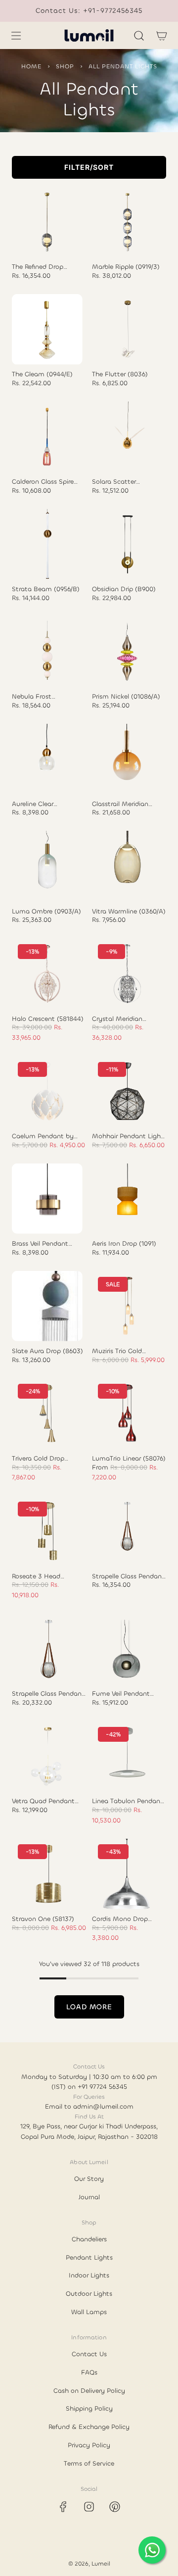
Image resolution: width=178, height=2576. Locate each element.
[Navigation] (16, 36)
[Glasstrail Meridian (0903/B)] (127, 759)
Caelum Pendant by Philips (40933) (43, 1136)
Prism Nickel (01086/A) (126, 697)
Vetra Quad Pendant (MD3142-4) (43, 1801)
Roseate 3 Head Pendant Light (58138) (46, 1576)
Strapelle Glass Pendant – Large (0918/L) (48, 1694)
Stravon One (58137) (43, 1919)
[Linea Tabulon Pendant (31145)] (127, 1756)
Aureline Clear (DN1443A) (33, 804)
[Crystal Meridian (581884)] (127, 974)
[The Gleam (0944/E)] (47, 329)
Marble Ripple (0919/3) (126, 267)
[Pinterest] (115, 2507)
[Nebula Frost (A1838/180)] (47, 651)
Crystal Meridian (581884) (117, 1019)
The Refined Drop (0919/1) (38, 267)
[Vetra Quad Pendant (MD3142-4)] (47, 1756)
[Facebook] (63, 2507)
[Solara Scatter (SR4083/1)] (127, 437)
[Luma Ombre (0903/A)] (47, 866)
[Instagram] (89, 2507)
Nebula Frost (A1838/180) (32, 697)
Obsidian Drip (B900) (124, 589)
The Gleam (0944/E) (42, 374)
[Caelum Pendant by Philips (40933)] (47, 1091)
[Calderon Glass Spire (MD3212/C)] (47, 437)
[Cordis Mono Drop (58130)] (127, 1874)
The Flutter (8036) (120, 374)
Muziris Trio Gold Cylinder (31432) (117, 1351)
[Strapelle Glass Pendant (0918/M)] (127, 1531)
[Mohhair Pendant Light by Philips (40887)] (127, 1091)
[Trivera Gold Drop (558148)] (47, 1413)
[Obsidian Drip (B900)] (127, 544)
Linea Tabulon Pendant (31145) (128, 1801)
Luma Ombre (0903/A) (46, 911)
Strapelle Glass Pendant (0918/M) (128, 1576)
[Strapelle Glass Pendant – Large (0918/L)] (47, 1649)
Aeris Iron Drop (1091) (124, 1244)
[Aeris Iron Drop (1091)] (127, 1199)
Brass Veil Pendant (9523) (40, 1244)
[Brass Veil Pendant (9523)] (47, 1199)
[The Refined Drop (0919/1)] (47, 222)
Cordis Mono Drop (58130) (120, 1919)
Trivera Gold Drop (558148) (38, 1459)
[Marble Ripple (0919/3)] (127, 222)
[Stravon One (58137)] (47, 1874)
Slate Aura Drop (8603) (47, 1351)
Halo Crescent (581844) (48, 1019)
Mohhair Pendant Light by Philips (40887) (128, 1136)
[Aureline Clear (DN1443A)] (47, 759)
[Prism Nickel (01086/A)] (127, 651)
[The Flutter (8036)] (127, 329)
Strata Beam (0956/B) (46, 589)
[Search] (139, 36)
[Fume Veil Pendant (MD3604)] (127, 1649)
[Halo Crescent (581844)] (47, 974)
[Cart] (161, 36)
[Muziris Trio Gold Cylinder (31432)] (127, 1306)
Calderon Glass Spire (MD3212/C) (43, 482)
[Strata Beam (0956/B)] (47, 544)
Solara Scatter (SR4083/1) (114, 482)
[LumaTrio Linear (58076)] (127, 1413)
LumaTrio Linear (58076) (129, 1459)
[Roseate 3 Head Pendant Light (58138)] (47, 1531)
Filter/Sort (89, 167)
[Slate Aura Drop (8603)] (47, 1306)
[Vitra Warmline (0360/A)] (127, 866)
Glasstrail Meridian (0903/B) (120, 804)
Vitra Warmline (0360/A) (129, 911)
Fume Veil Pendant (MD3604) (121, 1694)
